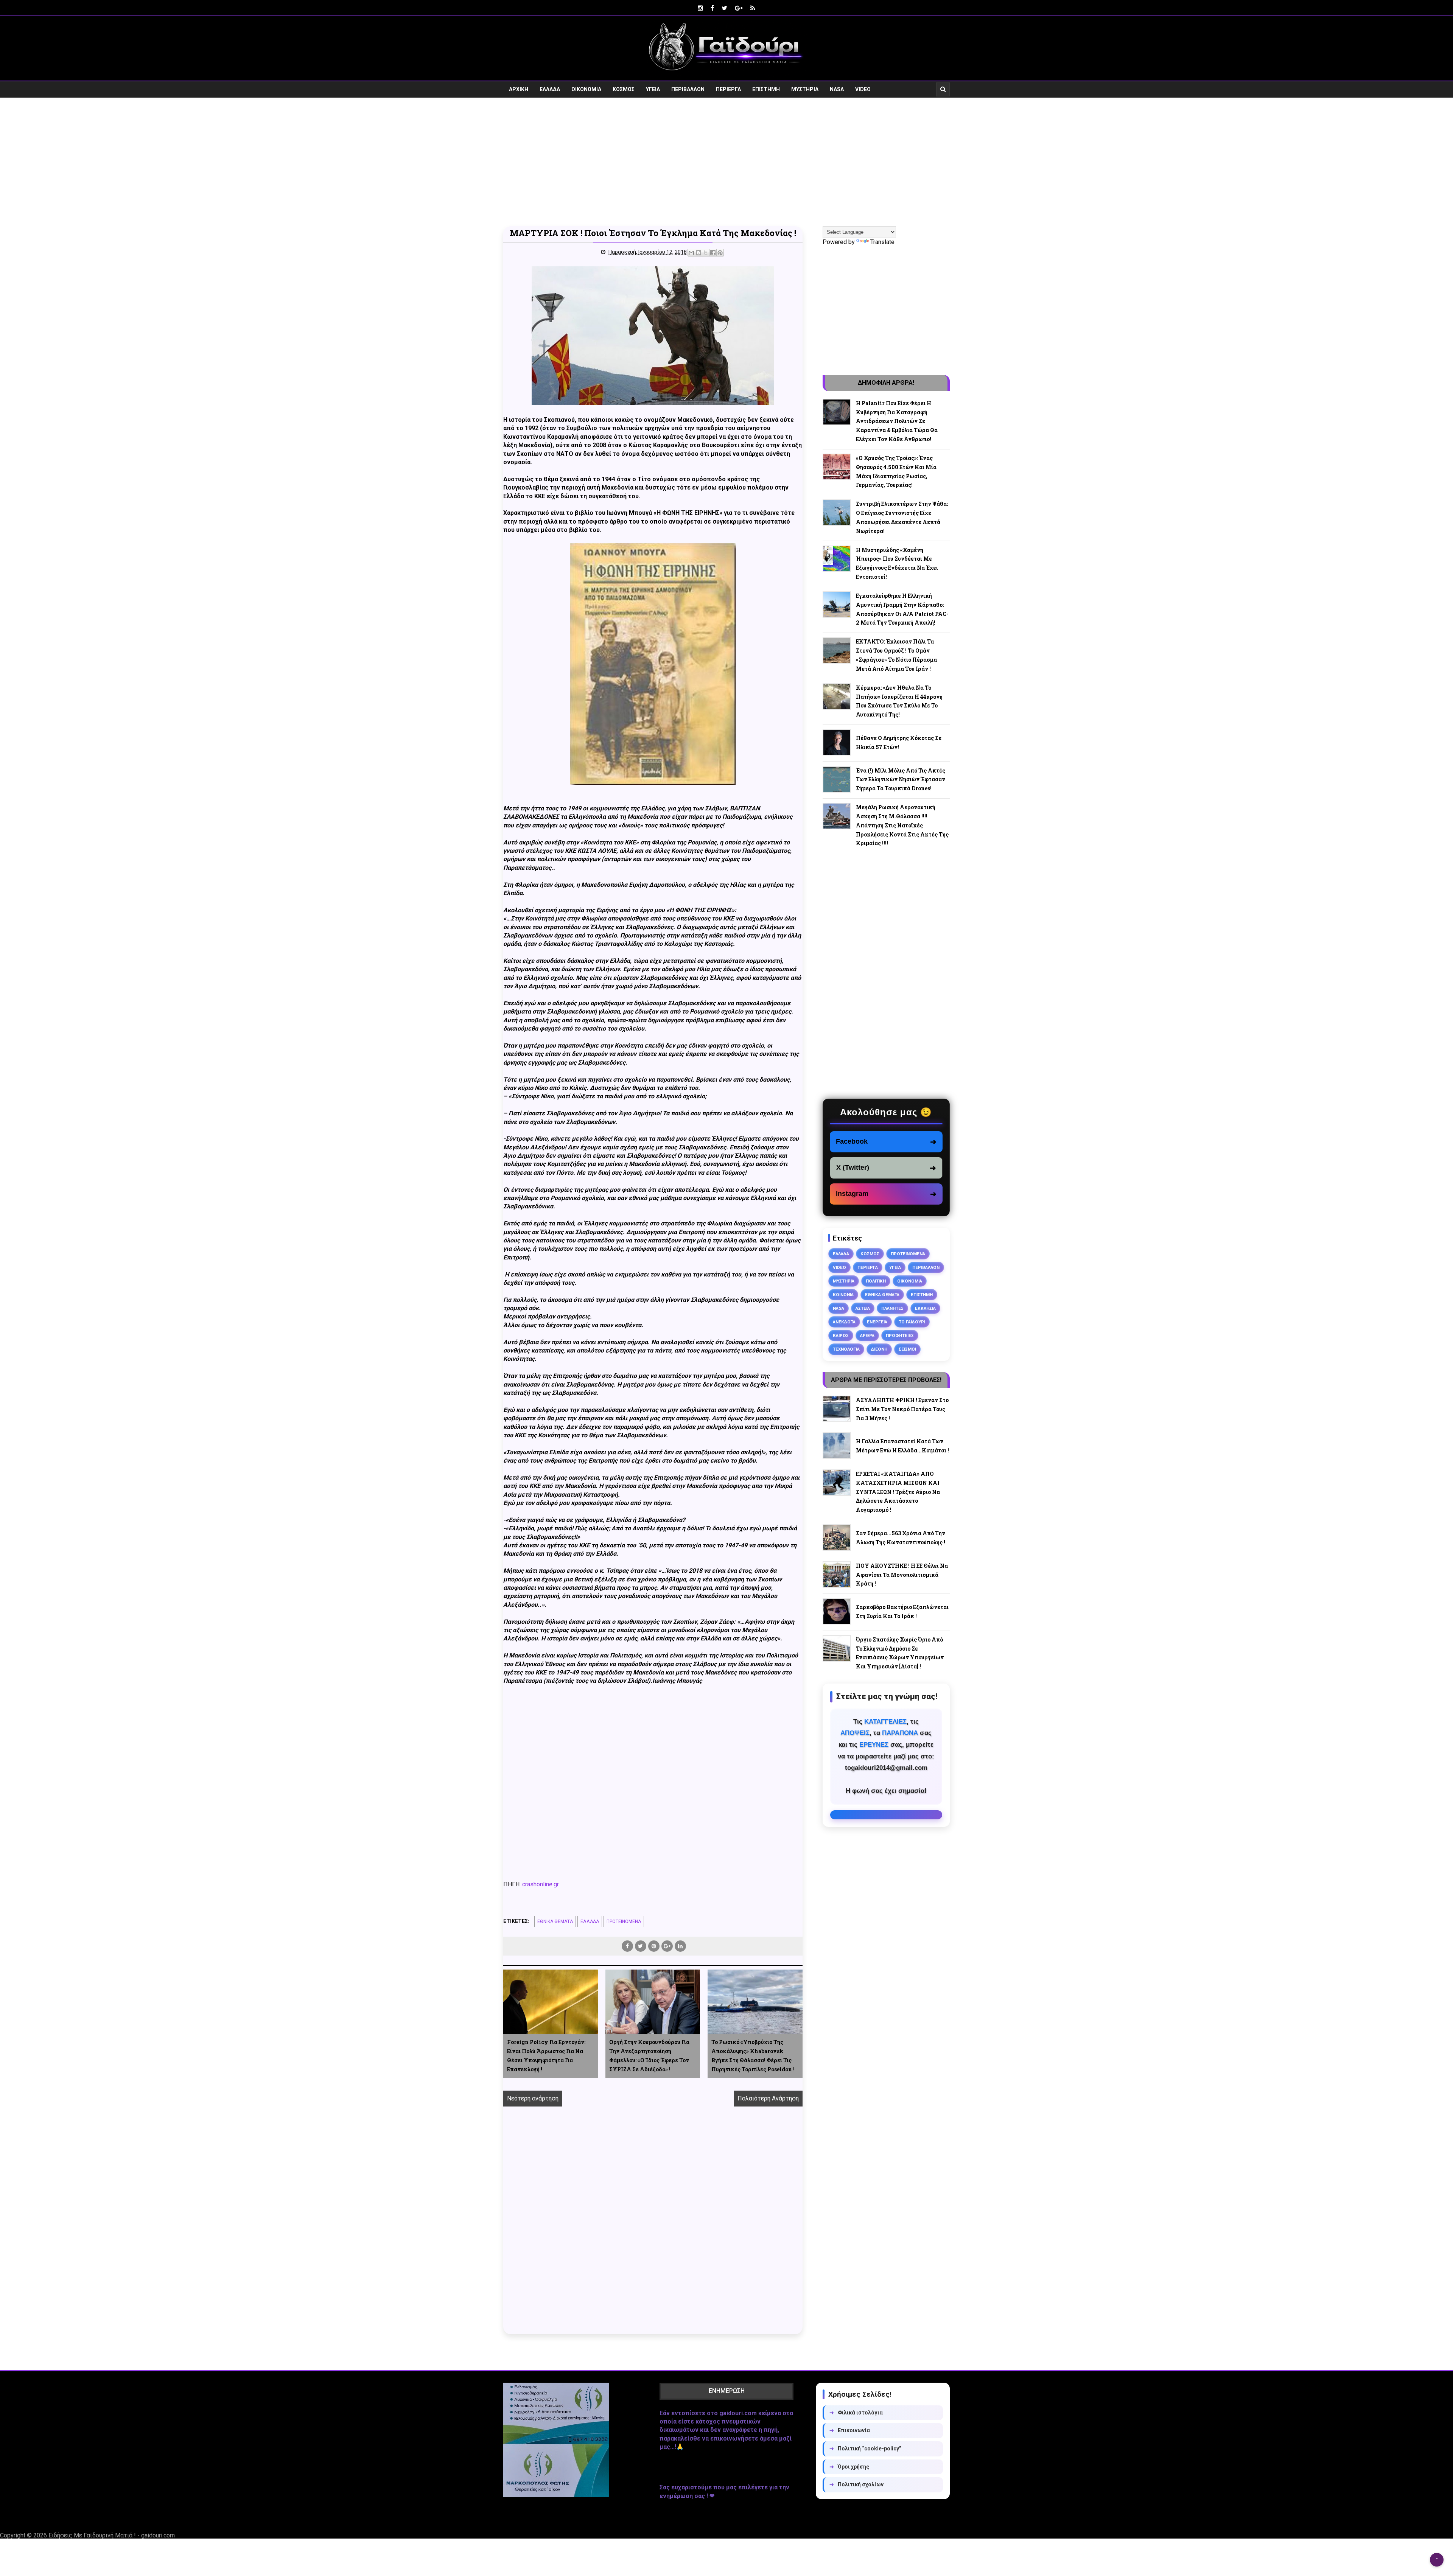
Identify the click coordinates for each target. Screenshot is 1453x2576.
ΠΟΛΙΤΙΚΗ (876, 1281)
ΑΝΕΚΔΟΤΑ (844, 1322)
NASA (837, 89)
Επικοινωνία (850, 2430)
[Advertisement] (726, 162)
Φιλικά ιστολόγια (856, 2413)
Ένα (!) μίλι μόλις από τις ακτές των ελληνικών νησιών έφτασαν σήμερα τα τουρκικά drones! (901, 780)
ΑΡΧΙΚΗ (519, 89)
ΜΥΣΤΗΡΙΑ (805, 89)
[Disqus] (653, 2229)
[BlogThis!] (698, 253)
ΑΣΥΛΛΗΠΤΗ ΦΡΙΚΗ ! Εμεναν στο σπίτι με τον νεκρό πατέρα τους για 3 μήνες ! (902, 1409)
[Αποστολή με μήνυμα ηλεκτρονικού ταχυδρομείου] (691, 253)
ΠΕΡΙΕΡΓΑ (728, 89)
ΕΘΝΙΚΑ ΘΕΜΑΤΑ (555, 1922)
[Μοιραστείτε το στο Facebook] (713, 253)
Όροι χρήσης (849, 2467)
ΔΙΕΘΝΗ (879, 1349)
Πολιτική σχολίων (856, 2484)
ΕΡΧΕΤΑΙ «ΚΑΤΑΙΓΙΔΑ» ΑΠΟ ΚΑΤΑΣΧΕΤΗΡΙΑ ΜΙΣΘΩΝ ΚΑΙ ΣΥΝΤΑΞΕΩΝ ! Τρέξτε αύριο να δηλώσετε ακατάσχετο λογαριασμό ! (898, 1492)
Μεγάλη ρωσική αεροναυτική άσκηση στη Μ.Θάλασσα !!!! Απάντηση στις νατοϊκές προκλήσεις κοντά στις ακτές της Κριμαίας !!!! (902, 825)
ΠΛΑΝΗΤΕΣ (892, 1308)
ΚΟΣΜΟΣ (624, 89)
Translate (882, 242)
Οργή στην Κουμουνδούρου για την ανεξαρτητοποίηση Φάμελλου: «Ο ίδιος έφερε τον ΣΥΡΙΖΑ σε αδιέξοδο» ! (649, 2055)
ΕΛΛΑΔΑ (550, 89)
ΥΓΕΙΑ (653, 89)
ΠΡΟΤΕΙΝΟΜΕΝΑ (624, 1922)
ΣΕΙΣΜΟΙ (907, 1349)
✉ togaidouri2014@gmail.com (886, 1815)
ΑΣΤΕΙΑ (863, 1308)
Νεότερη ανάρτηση (533, 2098)
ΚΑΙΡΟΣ (841, 1335)
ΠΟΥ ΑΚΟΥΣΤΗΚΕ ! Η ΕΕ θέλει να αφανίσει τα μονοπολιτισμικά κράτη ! (902, 1575)
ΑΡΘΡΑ (867, 1335)
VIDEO (863, 89)
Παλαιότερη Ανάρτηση (768, 2098)
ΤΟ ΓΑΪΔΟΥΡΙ (912, 1322)
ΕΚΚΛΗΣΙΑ (925, 1308)
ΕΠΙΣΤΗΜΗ (766, 89)
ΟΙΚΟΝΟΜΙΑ (586, 89)
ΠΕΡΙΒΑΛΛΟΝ (688, 89)
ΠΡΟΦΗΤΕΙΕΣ (900, 1335)
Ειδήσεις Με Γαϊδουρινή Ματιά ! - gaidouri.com (112, 2535)
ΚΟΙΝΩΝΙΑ (843, 1295)
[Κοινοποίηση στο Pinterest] (720, 253)
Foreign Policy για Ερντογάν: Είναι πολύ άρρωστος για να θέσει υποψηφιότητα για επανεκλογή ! (546, 2055)
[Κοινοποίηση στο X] (706, 253)
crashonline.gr (541, 1884)
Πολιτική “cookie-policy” (865, 2449)
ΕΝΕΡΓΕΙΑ (877, 1322)
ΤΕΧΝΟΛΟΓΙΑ (846, 1349)
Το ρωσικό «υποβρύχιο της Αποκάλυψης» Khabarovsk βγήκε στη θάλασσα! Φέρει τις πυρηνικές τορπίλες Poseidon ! (753, 2055)
